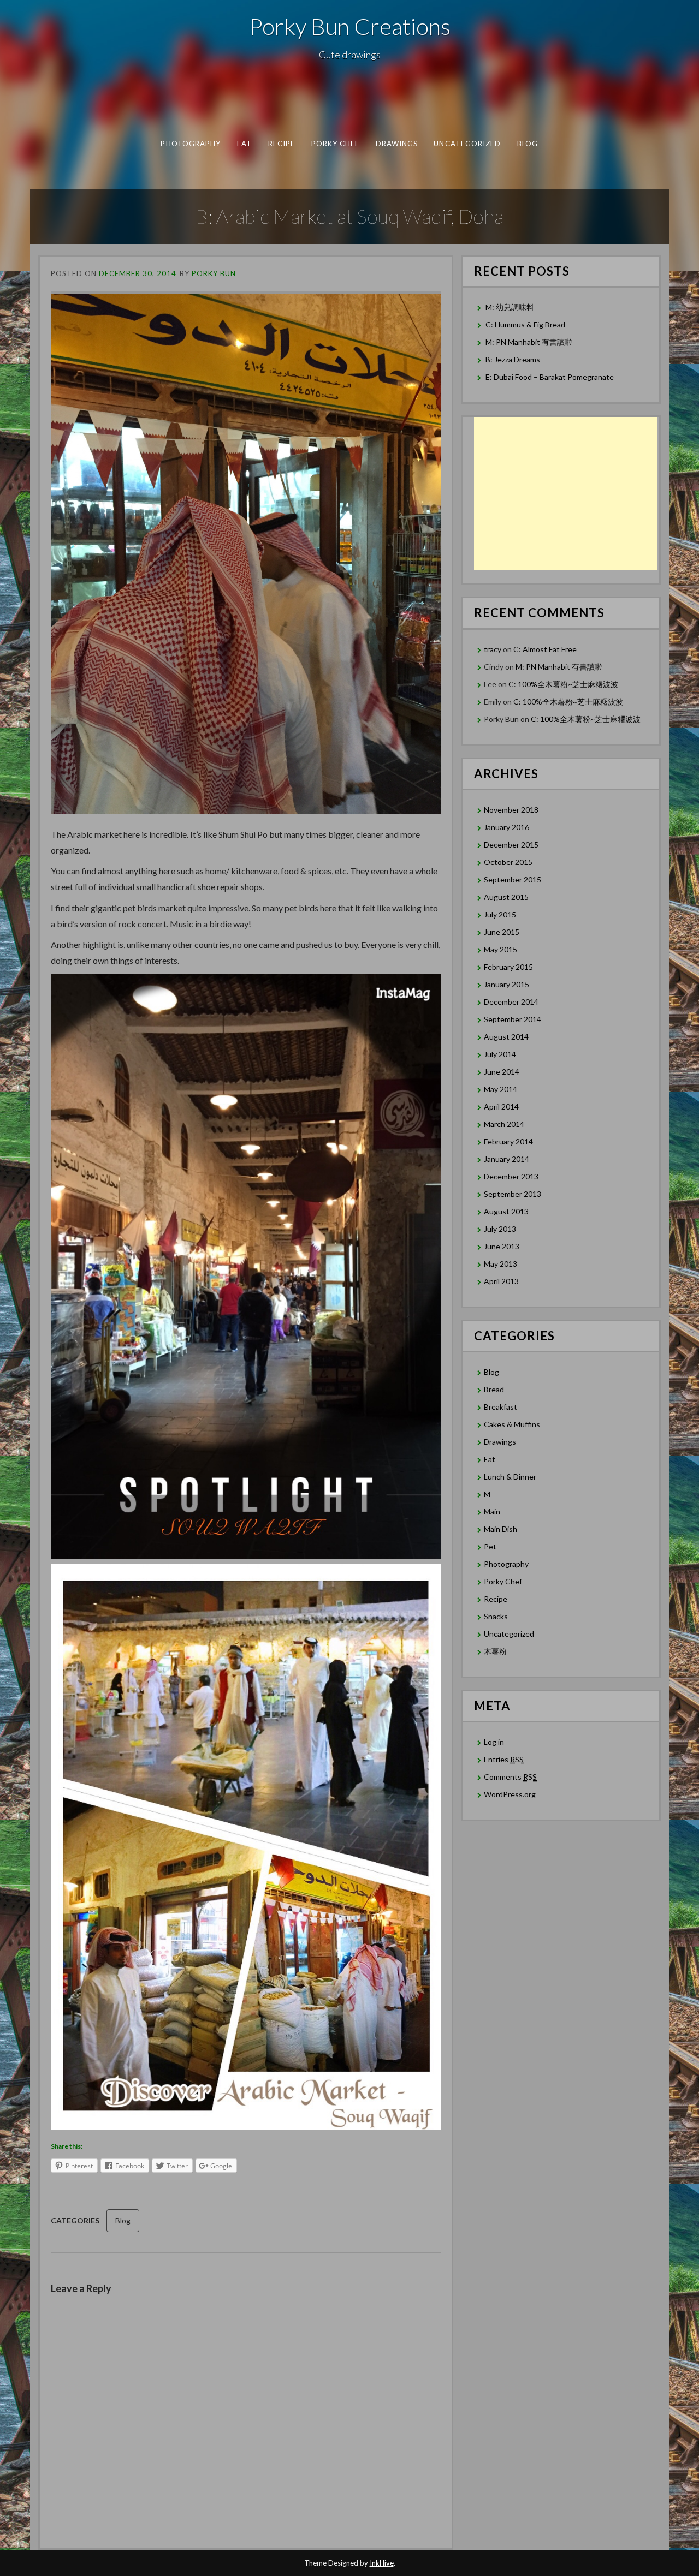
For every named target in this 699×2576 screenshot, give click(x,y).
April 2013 (501, 1281)
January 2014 (507, 1159)
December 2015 (511, 845)
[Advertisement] (566, 493)
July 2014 (500, 1054)
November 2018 (511, 810)
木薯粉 (495, 1651)
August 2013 (506, 1211)
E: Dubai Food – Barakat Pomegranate (550, 377)
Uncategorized (467, 144)
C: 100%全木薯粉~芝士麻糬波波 (563, 684)
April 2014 (501, 1107)
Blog (528, 144)
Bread (494, 1389)
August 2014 (506, 1037)
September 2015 (513, 879)
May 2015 (500, 949)
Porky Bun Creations (350, 26)
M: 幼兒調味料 (510, 307)
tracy (493, 649)
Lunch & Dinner (510, 1477)
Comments (510, 1777)
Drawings (397, 144)
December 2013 (511, 1176)
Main (492, 1511)
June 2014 (502, 1072)
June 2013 (502, 1246)
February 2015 (508, 967)
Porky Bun (214, 273)
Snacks (496, 1616)
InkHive (382, 2563)
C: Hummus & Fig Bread (526, 324)
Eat (244, 144)
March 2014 (504, 1124)
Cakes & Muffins (512, 1424)
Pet (490, 1546)
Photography (191, 144)
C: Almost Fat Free (545, 649)
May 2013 (500, 1264)
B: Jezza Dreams (514, 359)
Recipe (282, 144)
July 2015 (500, 914)
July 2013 (500, 1229)
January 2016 (507, 827)
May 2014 (500, 1089)
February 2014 (508, 1141)
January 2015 (507, 984)
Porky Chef (336, 144)
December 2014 (511, 1002)
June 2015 (502, 932)
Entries (504, 1759)
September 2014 (513, 1019)
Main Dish (500, 1529)
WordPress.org (510, 1794)
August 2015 (506, 897)
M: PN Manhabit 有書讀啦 (529, 342)
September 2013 (513, 1194)
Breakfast (500, 1407)
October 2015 (508, 862)
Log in (494, 1742)
